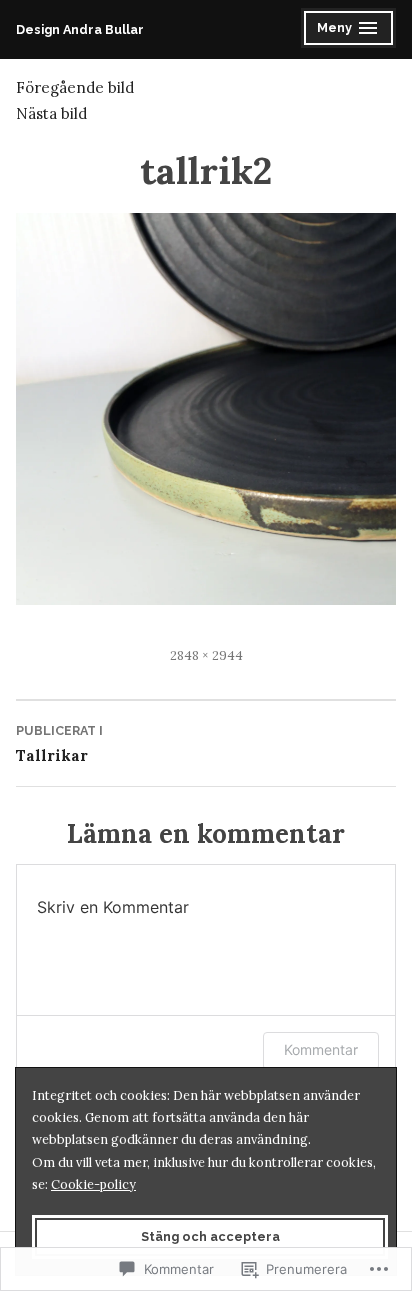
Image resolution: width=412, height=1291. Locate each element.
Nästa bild (51, 113)
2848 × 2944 (206, 655)
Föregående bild (75, 87)
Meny (356, 30)
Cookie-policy (93, 1184)
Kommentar (321, 1049)
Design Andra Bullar (80, 29)
